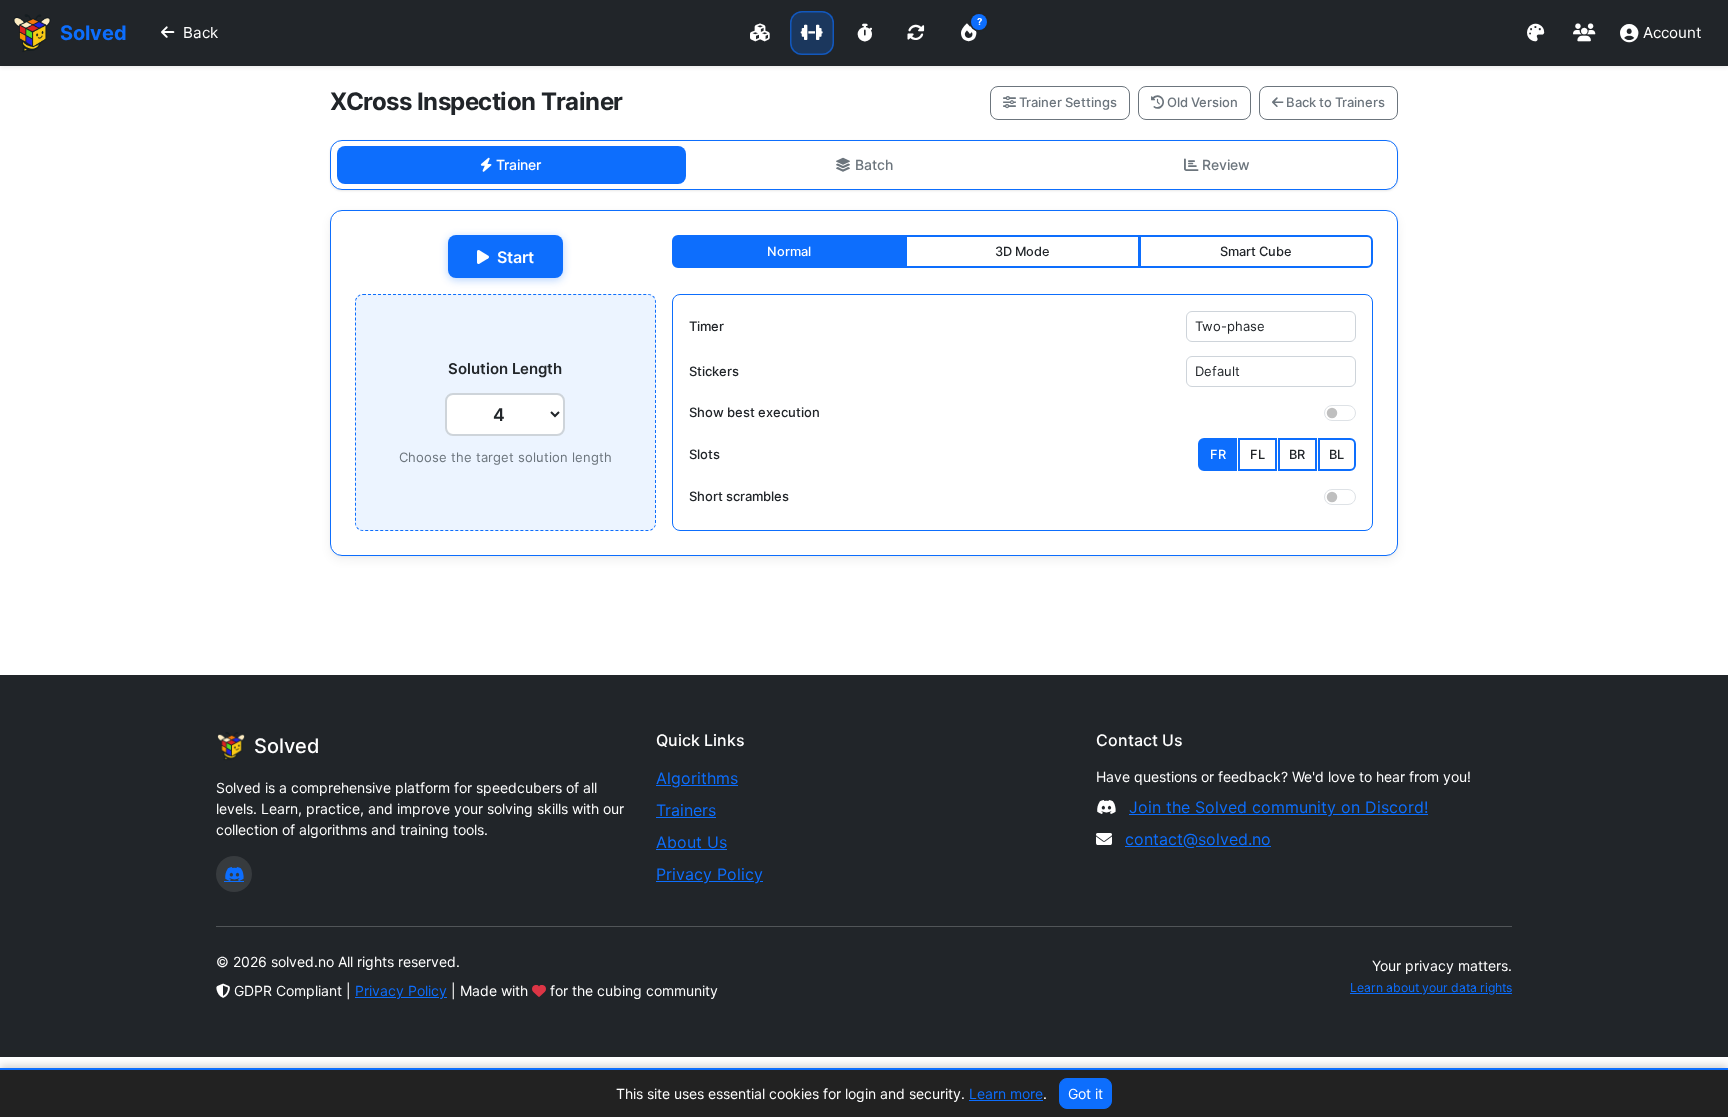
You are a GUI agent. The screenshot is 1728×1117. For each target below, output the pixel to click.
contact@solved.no (1198, 839)
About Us (691, 842)
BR (1297, 454)
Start (515, 257)
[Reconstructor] (916, 33)
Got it (1085, 1093)
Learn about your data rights (1431, 987)
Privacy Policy (709, 874)
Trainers (686, 810)
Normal (789, 251)
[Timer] (864, 33)
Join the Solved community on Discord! (1278, 807)
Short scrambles (739, 496)
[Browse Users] (1584, 33)
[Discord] (234, 874)
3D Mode (1022, 251)
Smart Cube (1256, 251)
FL (1257, 454)
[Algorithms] (760, 33)
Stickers (714, 371)
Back (200, 32)
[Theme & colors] (1536, 33)
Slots (704, 454)
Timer (706, 326)
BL (1336, 454)
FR (1218, 454)
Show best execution (754, 412)
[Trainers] (812, 33)
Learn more (1006, 1093)
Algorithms (697, 778)
